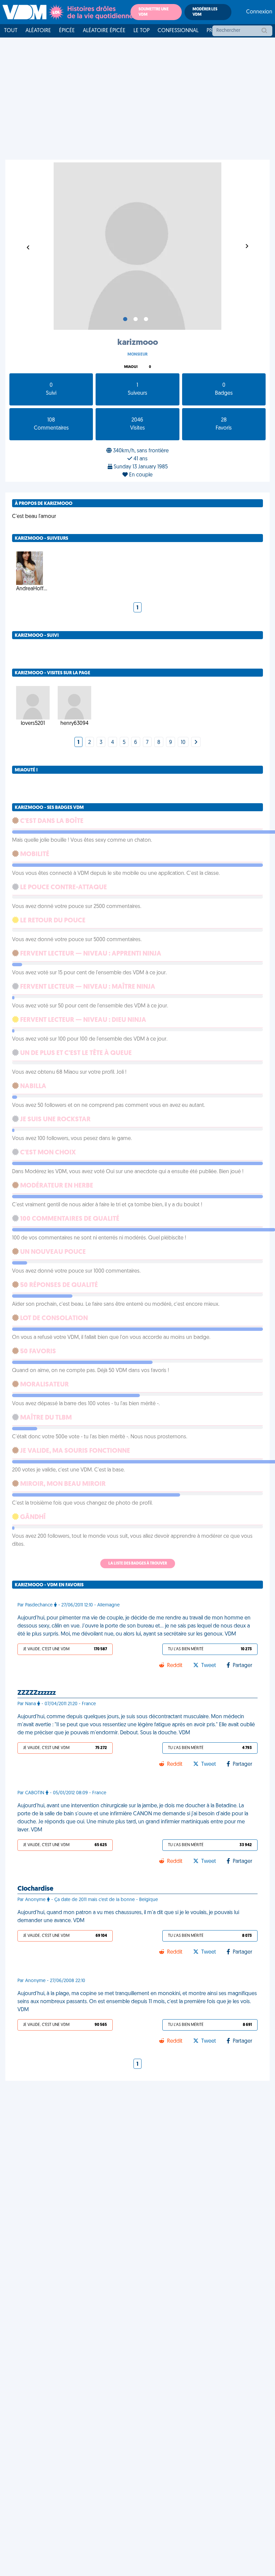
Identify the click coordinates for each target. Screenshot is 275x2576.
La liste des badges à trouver (138, 1564)
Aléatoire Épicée (104, 31)
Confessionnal (178, 31)
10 (183, 743)
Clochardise (35, 1889)
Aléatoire (38, 31)
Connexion (259, 12)
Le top (142, 31)
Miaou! (131, 367)
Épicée (67, 31)
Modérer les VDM (205, 12)
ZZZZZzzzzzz (37, 1693)
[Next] (196, 743)
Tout (11, 31)
